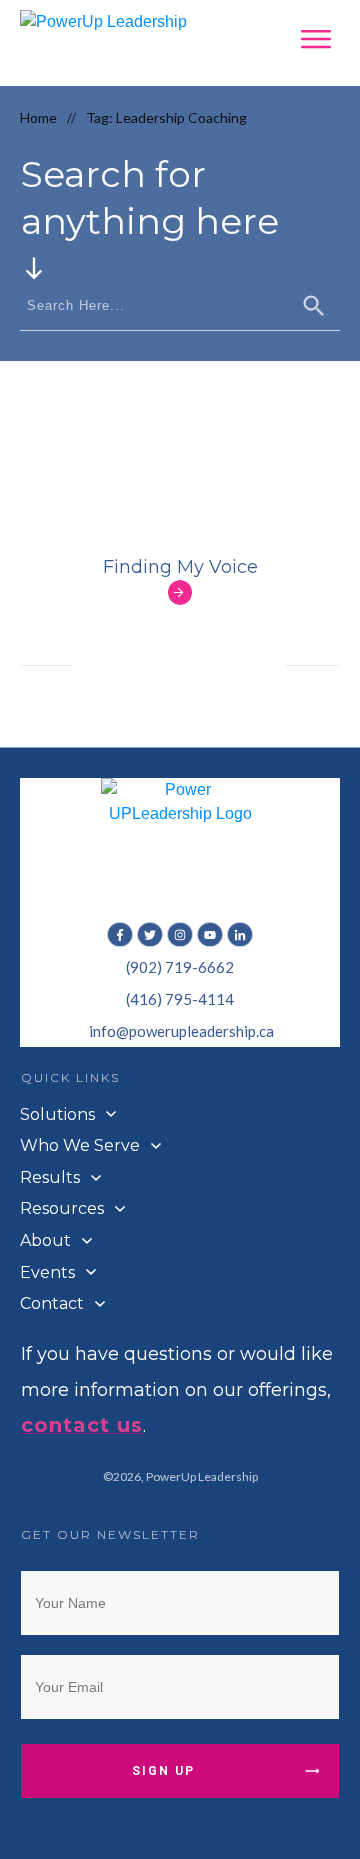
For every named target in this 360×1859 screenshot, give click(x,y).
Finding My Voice (180, 567)
